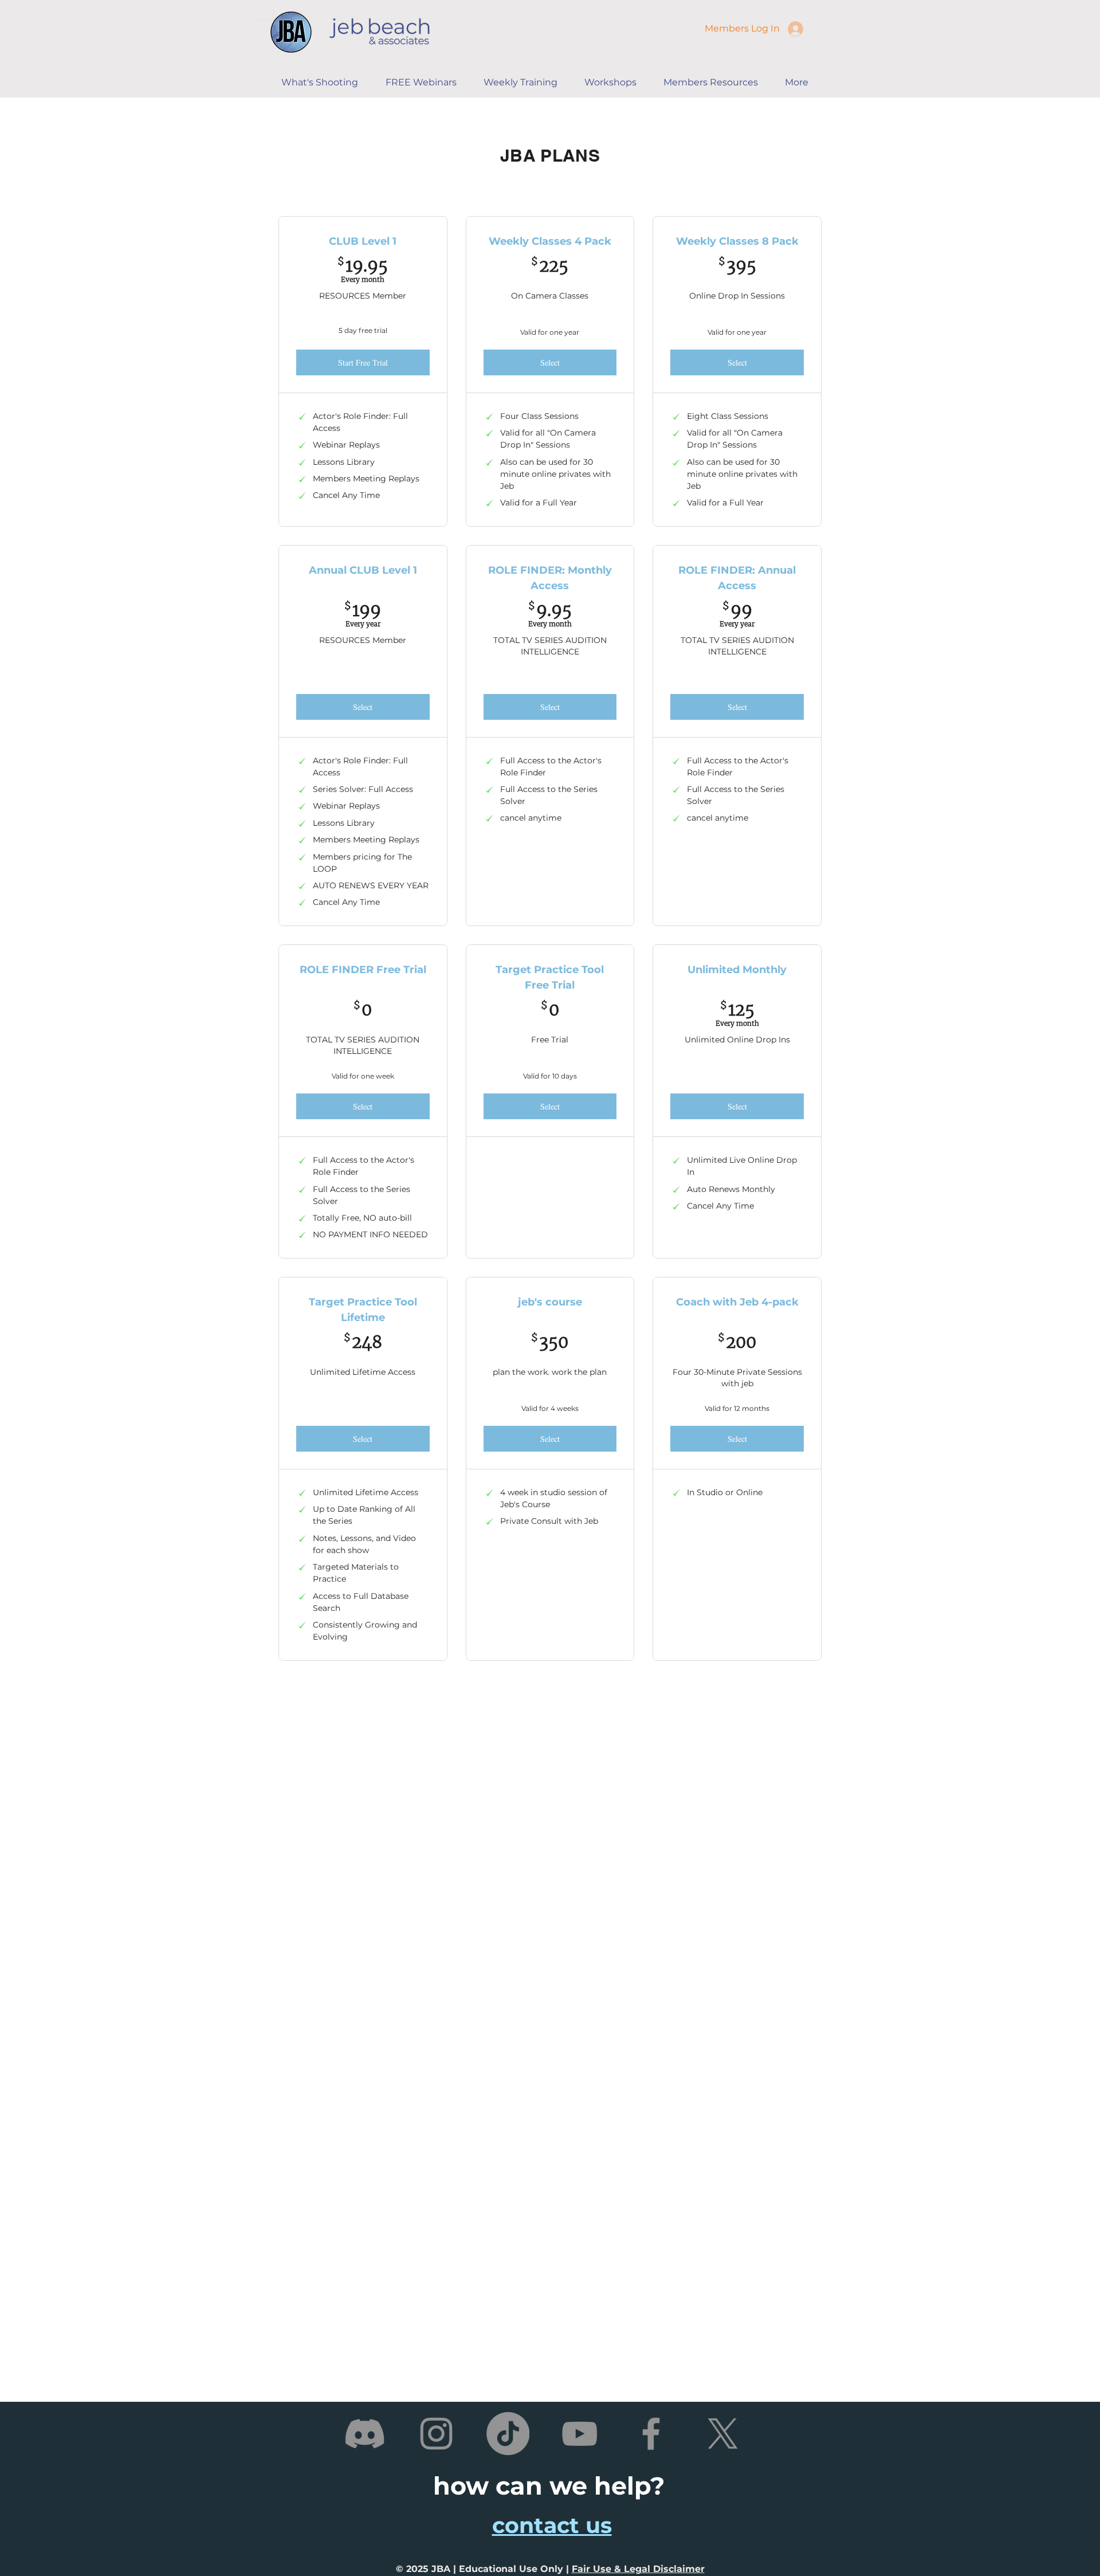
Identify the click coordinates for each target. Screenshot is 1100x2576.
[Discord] (365, 2434)
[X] (723, 2434)
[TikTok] (508, 2434)
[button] (525, 83)
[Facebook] (651, 2434)
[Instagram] (436, 2434)
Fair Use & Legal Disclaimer (638, 2569)
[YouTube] (580, 2434)
